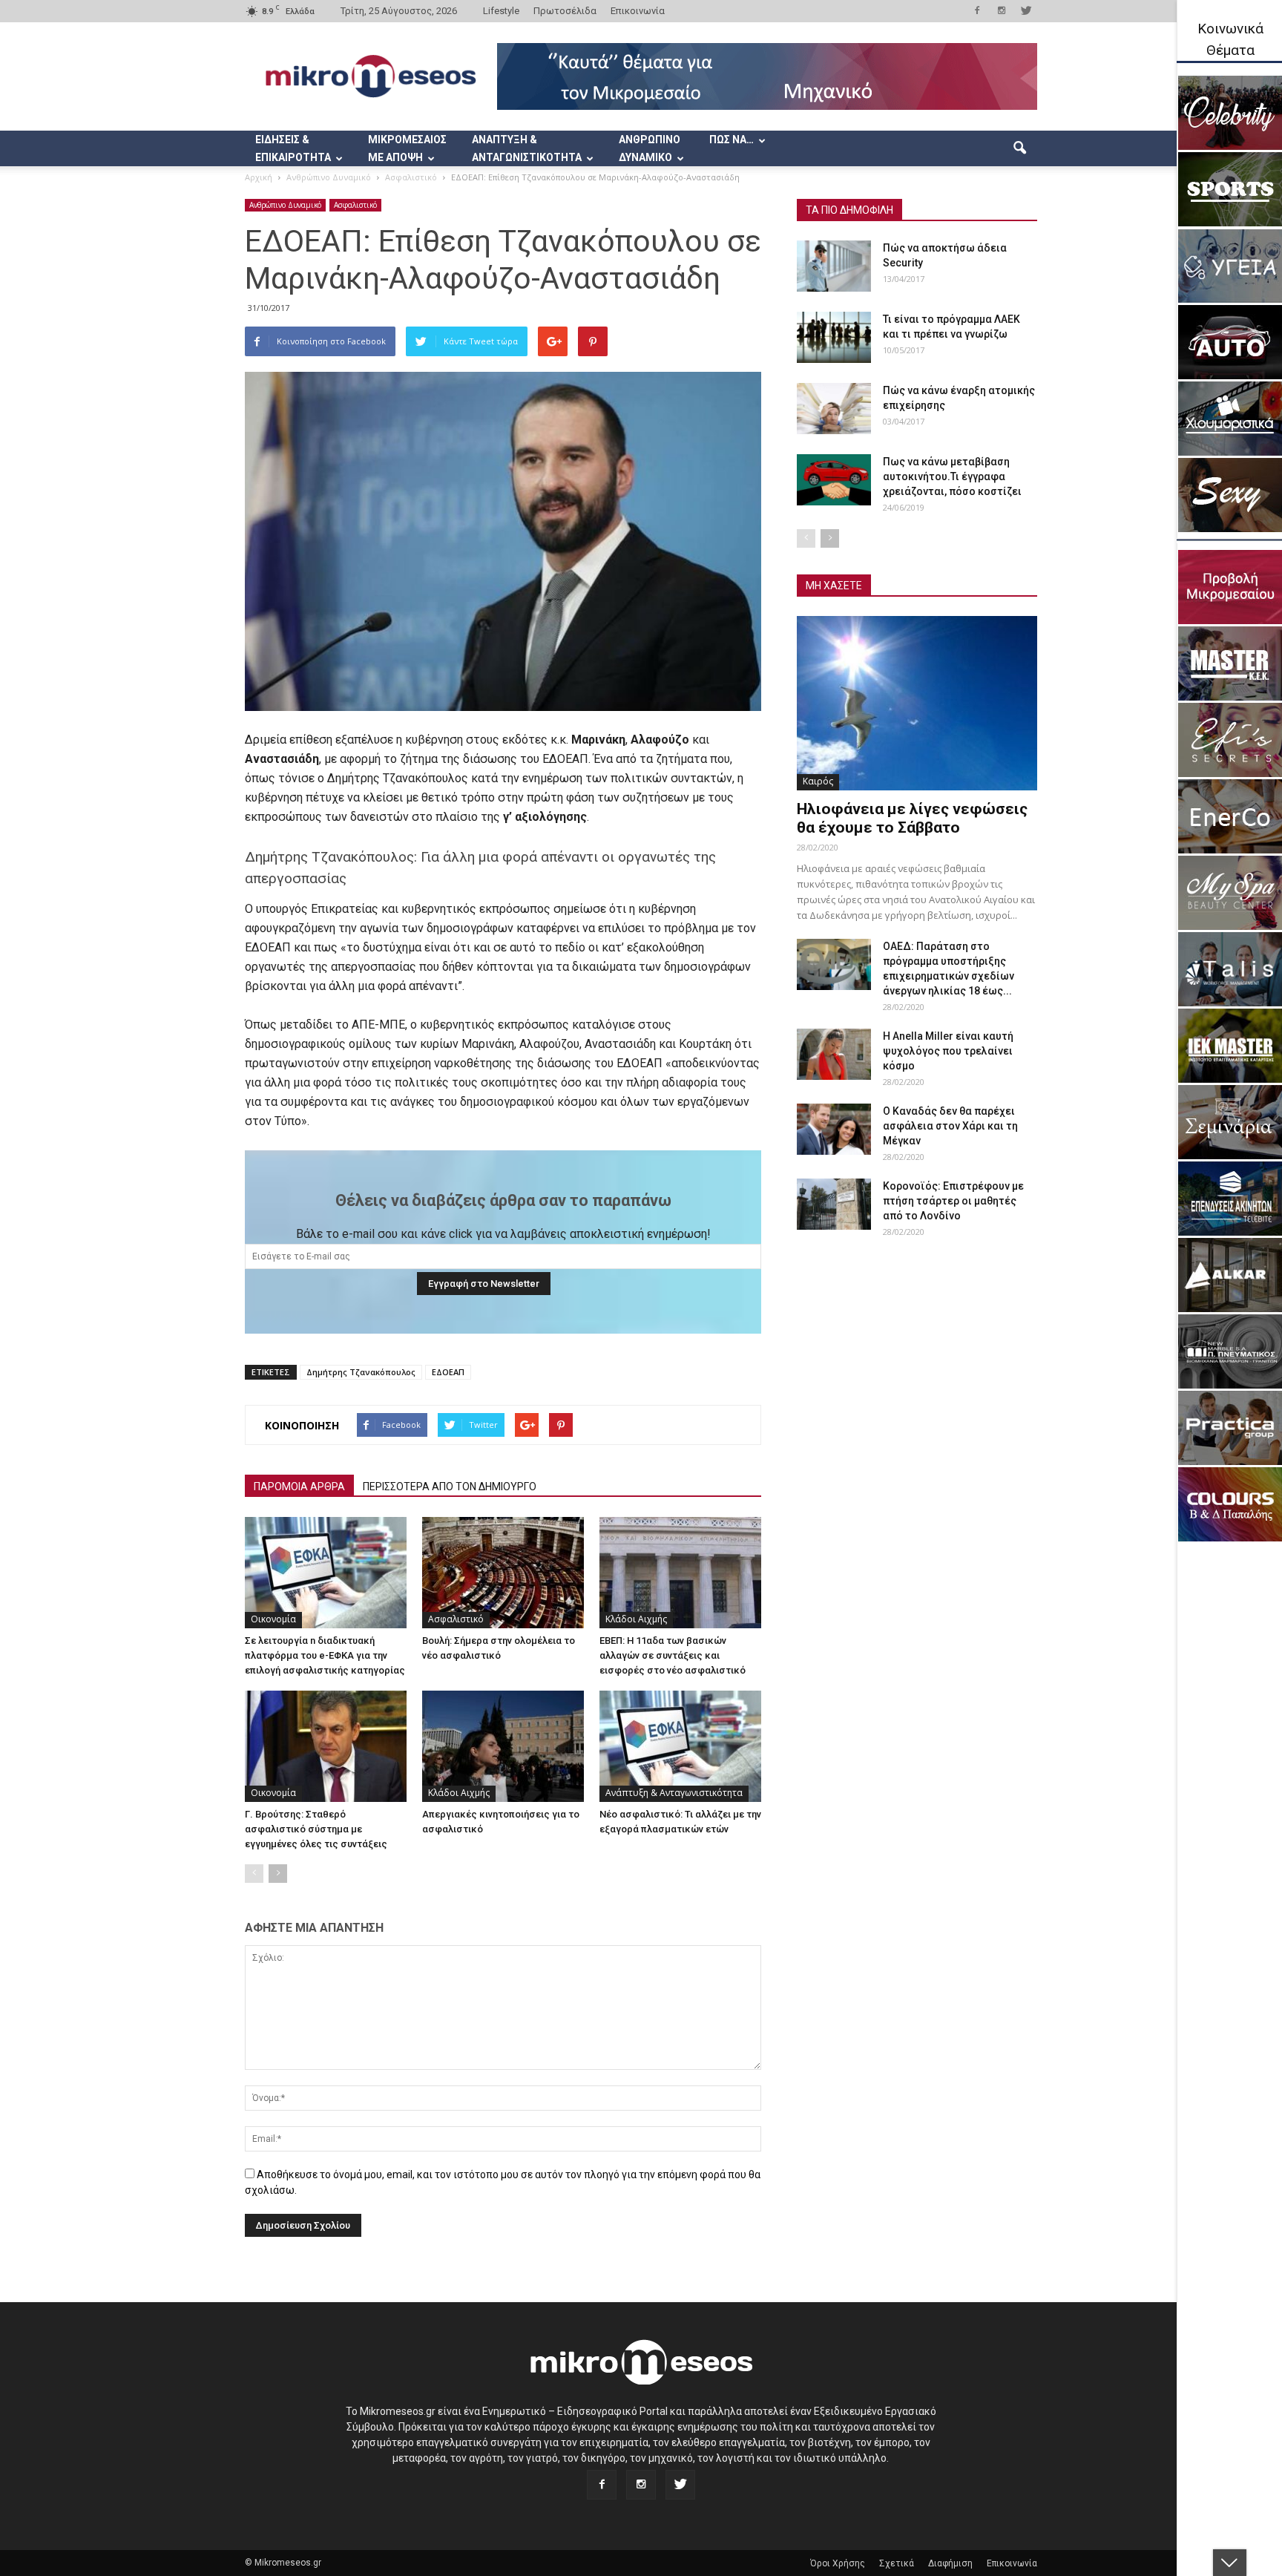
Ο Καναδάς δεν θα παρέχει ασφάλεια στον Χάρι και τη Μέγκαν (950, 1126)
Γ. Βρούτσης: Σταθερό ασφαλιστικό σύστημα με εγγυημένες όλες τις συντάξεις (316, 1829)
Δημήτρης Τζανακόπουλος (361, 1372)
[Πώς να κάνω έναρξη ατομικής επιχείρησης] (834, 409)
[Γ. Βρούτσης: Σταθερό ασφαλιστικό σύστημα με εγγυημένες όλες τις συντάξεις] (326, 1746)
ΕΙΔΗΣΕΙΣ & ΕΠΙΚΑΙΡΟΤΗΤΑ (293, 148)
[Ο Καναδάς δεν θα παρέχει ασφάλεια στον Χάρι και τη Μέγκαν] (834, 1129)
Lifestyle (501, 11)
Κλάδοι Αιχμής (636, 1619)
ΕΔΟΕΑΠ (448, 1372)
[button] (1019, 148)
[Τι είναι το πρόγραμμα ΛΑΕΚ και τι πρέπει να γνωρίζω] (834, 337)
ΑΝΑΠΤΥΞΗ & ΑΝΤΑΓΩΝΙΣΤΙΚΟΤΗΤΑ (527, 148)
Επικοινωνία (638, 11)
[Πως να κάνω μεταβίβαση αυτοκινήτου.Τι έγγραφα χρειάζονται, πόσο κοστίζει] (834, 480)
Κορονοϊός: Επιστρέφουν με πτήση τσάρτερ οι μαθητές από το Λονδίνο (953, 1201)
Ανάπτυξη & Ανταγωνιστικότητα (674, 1793)
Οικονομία (273, 1619)
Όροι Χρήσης (838, 2563)
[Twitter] (1026, 10)
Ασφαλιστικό (355, 205)
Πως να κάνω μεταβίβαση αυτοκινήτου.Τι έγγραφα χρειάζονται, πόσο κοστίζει (952, 476)
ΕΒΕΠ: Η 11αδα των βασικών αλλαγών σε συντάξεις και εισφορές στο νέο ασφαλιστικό (673, 1655)
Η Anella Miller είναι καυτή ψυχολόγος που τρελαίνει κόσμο (948, 1051)
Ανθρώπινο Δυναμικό (285, 205)
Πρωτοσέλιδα (565, 11)
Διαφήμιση (950, 2563)
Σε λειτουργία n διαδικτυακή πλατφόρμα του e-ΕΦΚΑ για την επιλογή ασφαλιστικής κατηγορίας (325, 1655)
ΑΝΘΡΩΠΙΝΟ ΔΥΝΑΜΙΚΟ (650, 148)
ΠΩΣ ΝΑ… (732, 140)
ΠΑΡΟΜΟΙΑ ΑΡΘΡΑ (299, 1487)
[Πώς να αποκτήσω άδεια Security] (834, 266)
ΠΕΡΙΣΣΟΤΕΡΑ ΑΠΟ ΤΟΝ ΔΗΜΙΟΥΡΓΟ (450, 1487)
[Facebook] (977, 10)
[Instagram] (1002, 10)
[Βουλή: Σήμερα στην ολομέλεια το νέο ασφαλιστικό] (503, 1573)
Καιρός (818, 781)
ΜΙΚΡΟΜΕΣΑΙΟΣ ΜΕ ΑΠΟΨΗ (407, 148)
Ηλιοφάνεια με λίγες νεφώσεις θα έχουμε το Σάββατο (912, 818)
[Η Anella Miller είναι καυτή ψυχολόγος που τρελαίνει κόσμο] (834, 1054)
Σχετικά (897, 2563)
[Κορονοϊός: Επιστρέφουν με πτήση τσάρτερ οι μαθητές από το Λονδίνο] (834, 1204)
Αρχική (259, 177)
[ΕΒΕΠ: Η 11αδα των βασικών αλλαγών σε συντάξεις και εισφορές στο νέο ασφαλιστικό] (680, 1573)
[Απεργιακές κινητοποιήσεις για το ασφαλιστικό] (503, 1746)
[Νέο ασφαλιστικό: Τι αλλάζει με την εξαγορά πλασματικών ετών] (680, 1746)
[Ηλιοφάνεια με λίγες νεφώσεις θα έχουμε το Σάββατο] (917, 703)
